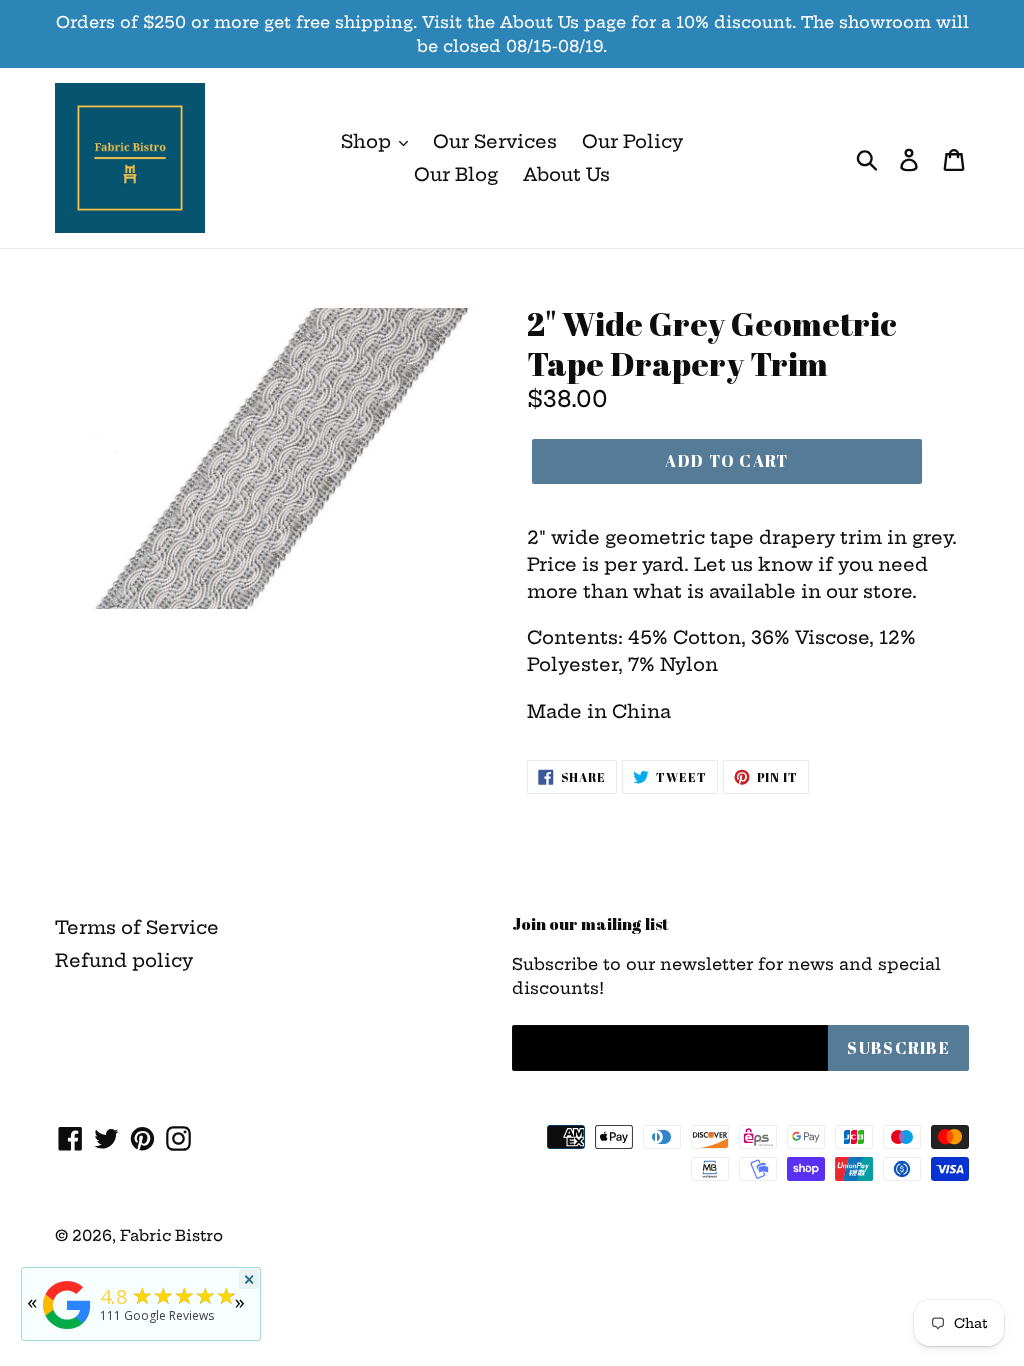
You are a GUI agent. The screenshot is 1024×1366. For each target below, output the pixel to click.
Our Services (495, 141)
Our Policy (632, 141)
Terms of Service (137, 927)
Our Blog (456, 174)
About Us (566, 174)
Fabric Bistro (171, 1235)
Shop (368, 141)
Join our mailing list (590, 924)
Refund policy (124, 960)
